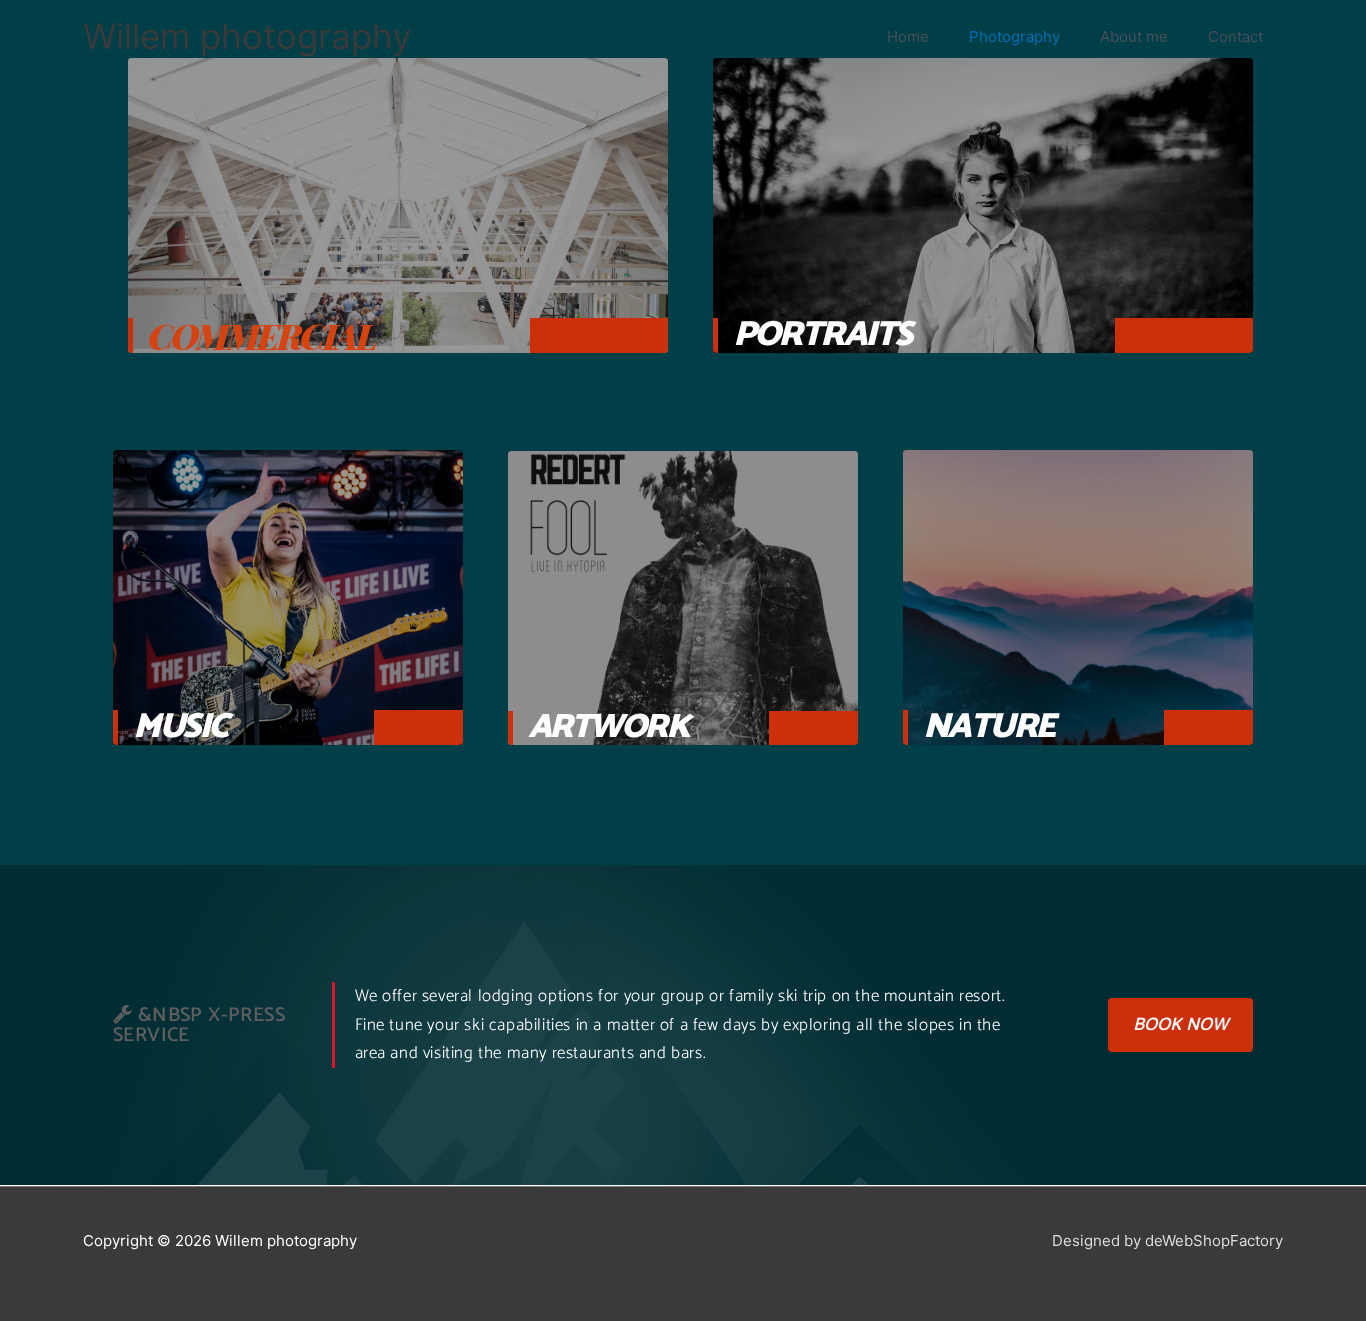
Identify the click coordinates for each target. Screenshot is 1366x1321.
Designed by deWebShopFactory (1167, 1240)
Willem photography (247, 36)
